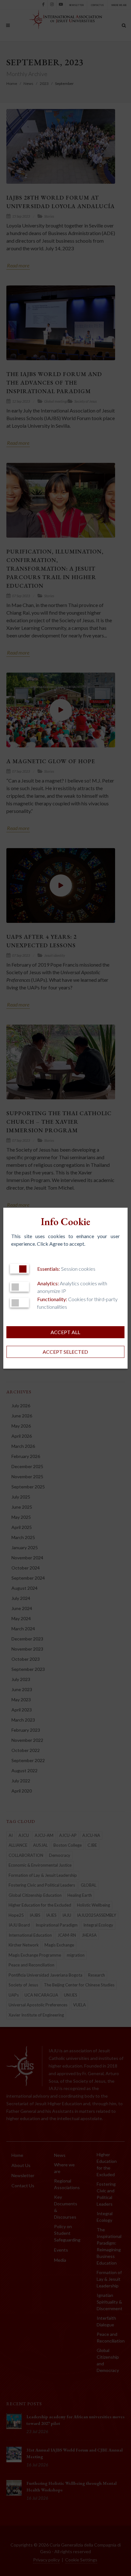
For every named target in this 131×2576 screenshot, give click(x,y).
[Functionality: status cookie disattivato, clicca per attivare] (19, 1303)
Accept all (65, 1332)
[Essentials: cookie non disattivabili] (19, 1269)
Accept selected (65, 1352)
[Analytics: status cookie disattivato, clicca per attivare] (19, 1287)
